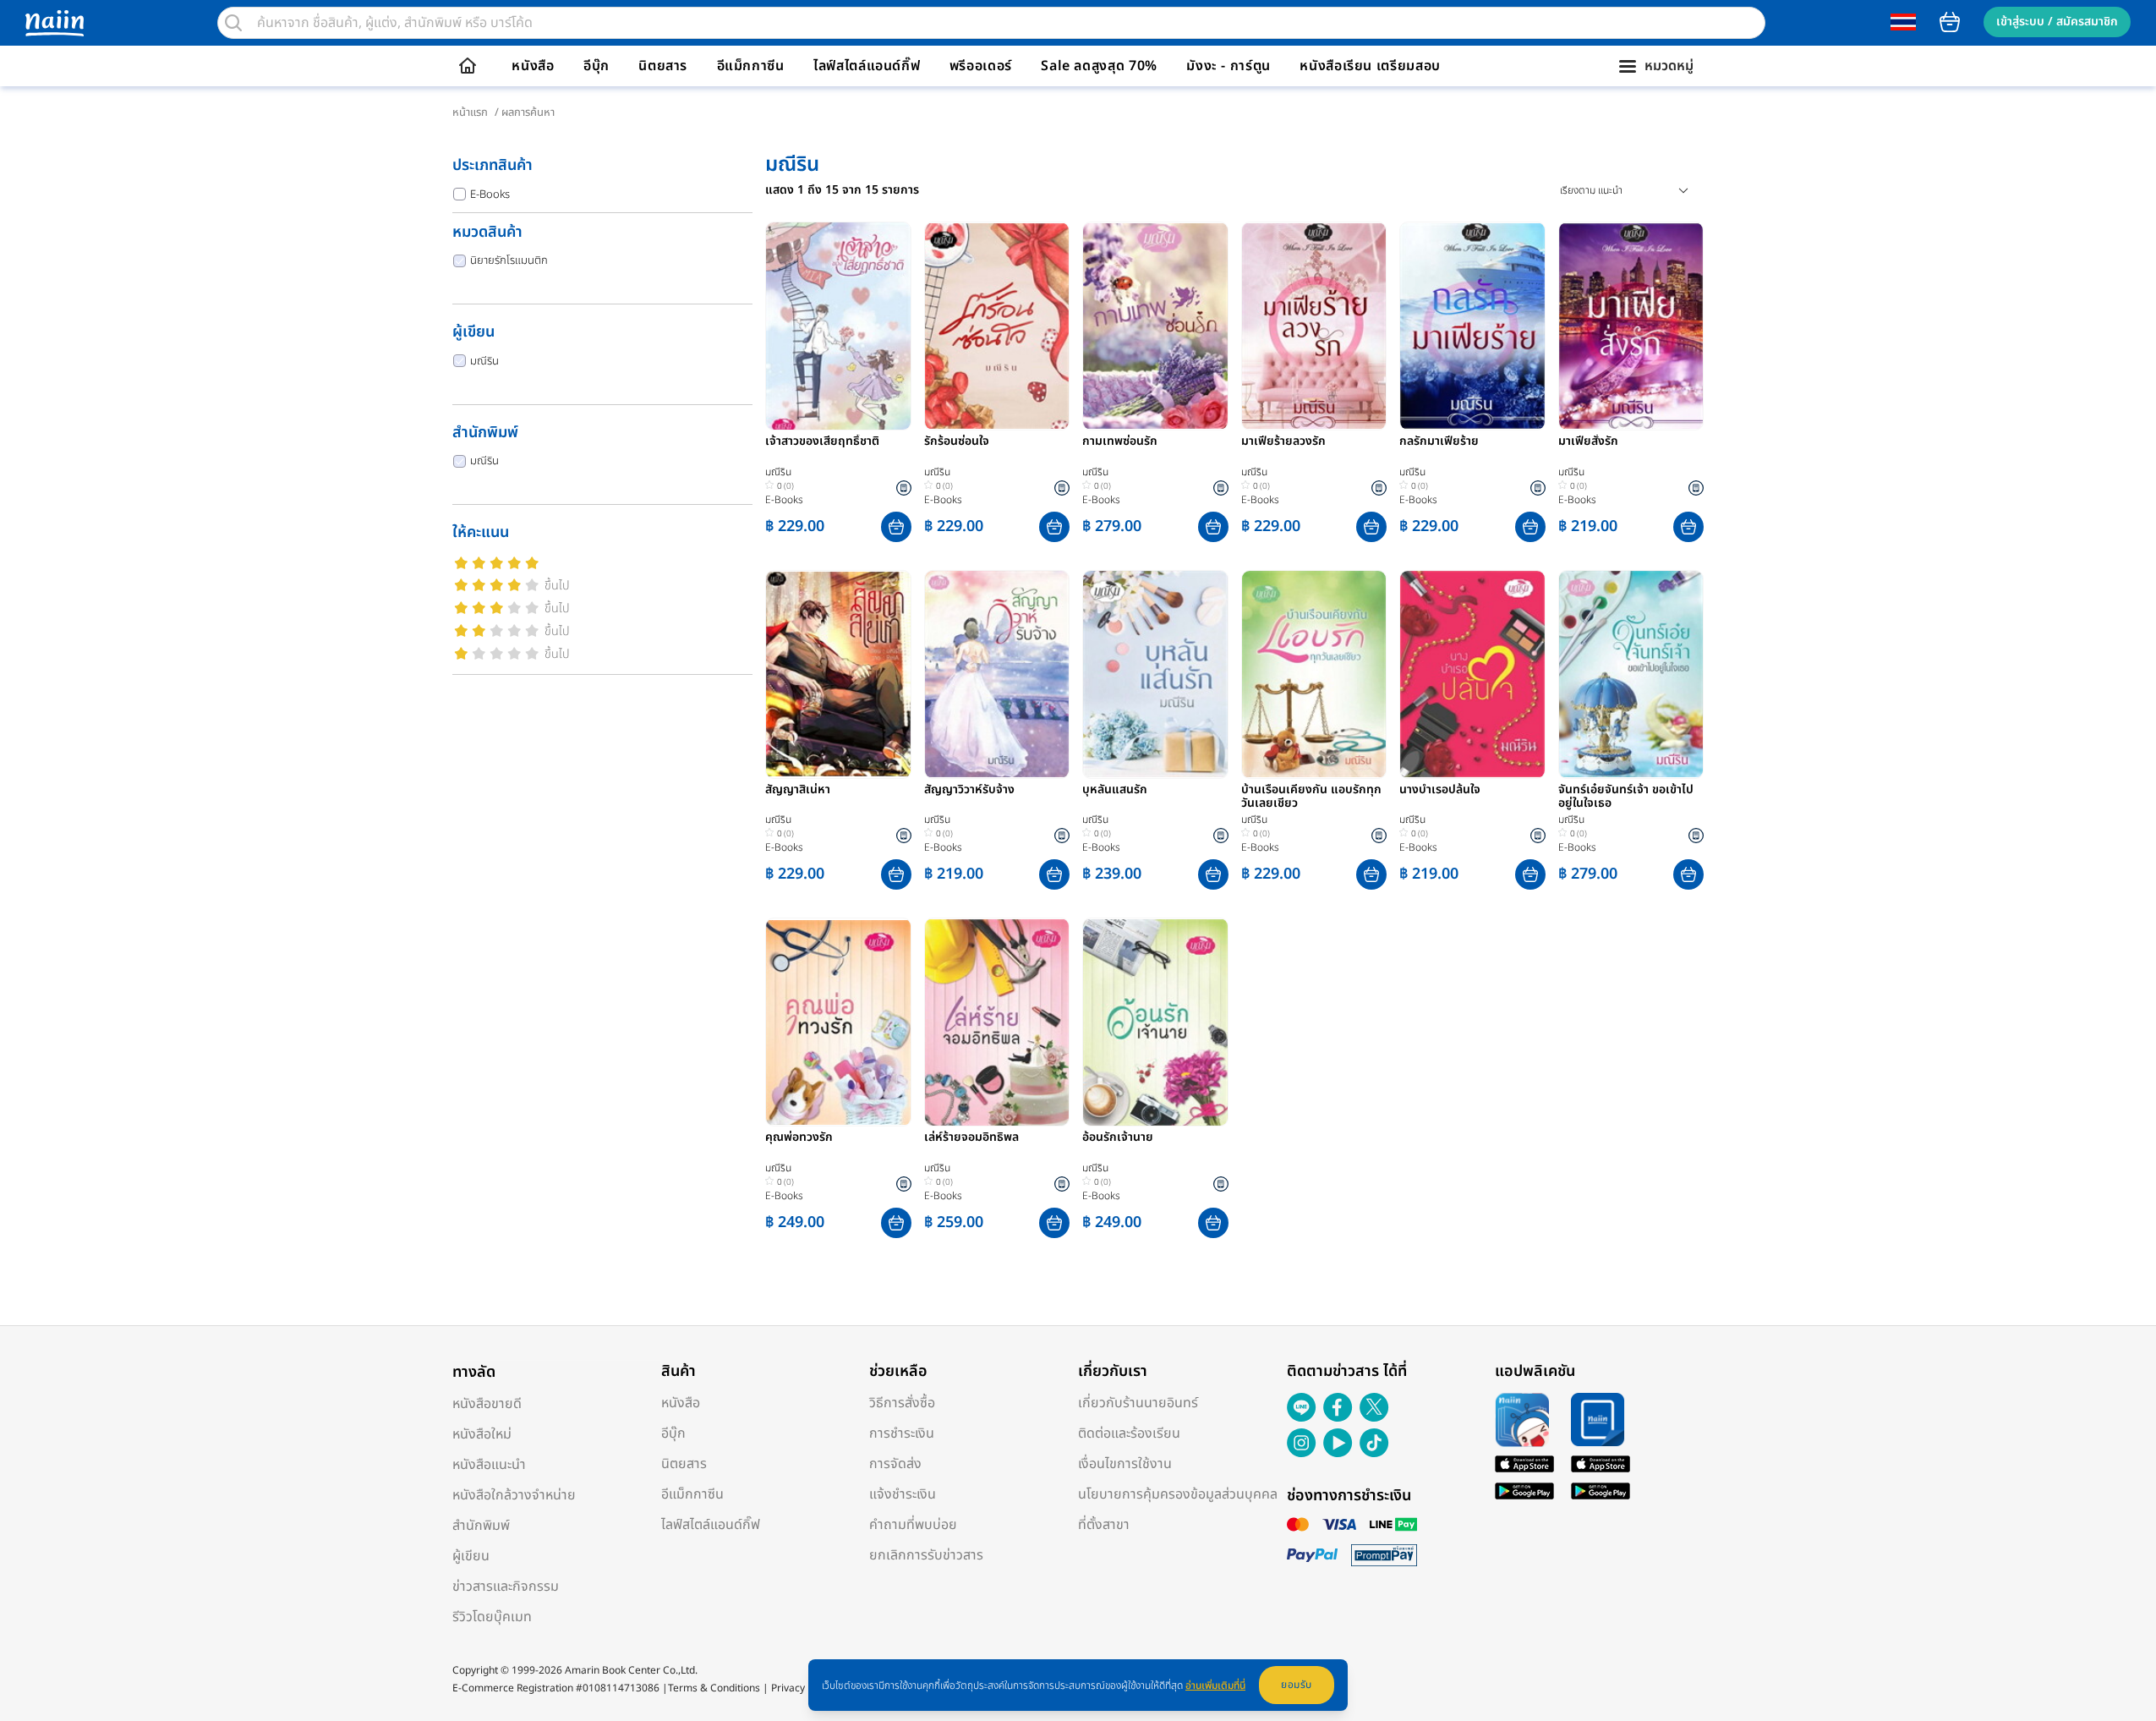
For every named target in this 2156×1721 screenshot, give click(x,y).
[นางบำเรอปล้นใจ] (1472, 674)
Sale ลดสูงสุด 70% (1099, 66)
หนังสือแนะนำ (489, 1465)
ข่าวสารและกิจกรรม (506, 1587)
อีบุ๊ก (596, 66)
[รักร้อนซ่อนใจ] (997, 326)
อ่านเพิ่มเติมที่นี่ (1215, 1685)
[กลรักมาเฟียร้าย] (1472, 326)
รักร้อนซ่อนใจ (957, 442)
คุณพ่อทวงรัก (799, 1138)
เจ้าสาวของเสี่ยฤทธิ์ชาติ (822, 442)
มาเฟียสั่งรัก (1588, 442)
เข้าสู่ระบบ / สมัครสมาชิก (2057, 22)
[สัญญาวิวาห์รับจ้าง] (997, 674)
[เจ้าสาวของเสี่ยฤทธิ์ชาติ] (838, 326)
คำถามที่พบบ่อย (913, 1525)
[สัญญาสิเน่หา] (838, 674)
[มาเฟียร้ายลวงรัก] (1314, 326)
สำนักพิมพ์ (481, 1526)
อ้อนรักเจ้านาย (1118, 1138)
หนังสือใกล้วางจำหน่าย (514, 1495)
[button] (896, 527)
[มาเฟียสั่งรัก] (1631, 326)
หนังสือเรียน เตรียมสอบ (1370, 66)
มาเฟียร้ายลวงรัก (1283, 442)
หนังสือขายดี (487, 1404)
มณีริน (484, 361)
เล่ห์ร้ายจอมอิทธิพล (971, 1138)
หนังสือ (533, 66)
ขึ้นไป (557, 586)
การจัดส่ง (895, 1464)
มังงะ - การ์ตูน (1228, 66)
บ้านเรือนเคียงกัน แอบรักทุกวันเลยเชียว (1311, 797)
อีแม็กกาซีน (751, 66)
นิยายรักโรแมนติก (509, 260)
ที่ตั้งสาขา (1104, 1525)
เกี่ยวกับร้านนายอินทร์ (1138, 1403)
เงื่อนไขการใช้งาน (1125, 1464)
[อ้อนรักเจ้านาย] (1155, 1022)
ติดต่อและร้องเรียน (1129, 1433)
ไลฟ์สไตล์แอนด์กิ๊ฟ (867, 66)
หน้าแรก (470, 112)
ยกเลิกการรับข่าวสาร (926, 1555)
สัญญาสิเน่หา (798, 791)
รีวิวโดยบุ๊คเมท (492, 1617)
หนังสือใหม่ (482, 1434)
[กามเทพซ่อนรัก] (1155, 326)
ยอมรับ (1297, 1685)
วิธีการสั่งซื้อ (902, 1403)
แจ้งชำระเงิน (903, 1494)
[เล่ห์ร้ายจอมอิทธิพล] (997, 1022)
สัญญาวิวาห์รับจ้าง (969, 791)
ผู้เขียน (471, 1556)
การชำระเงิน (902, 1433)
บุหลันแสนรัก (1115, 791)
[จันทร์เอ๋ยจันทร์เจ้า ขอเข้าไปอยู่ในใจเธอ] (1631, 674)
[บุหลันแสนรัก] (1155, 674)
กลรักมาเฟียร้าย (1439, 442)
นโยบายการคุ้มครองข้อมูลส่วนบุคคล (1178, 1494)
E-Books (490, 195)
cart (1950, 22)
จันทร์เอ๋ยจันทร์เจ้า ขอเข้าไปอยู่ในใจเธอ (1626, 797)
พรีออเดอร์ (981, 66)
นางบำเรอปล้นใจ (1440, 791)
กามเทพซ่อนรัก (1120, 442)
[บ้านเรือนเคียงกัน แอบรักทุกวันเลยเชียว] (1314, 674)
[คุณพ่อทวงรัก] (838, 1022)
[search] (233, 23)
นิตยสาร (663, 66)
